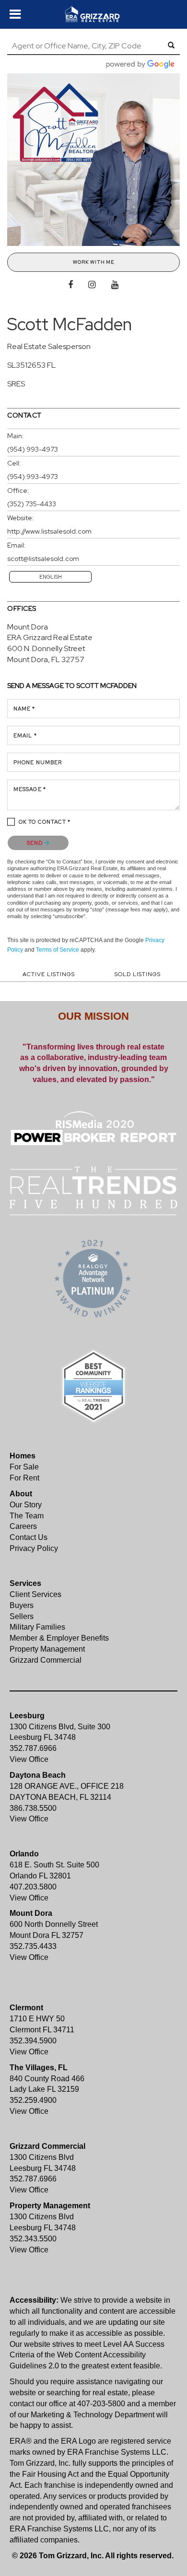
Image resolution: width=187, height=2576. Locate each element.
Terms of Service (58, 950)
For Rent (24, 1478)
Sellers (22, 1616)
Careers (23, 1526)
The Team (27, 1516)
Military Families (37, 1627)
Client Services (35, 1594)
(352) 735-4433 (32, 504)
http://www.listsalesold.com (49, 531)
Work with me (93, 262)
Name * (24, 709)
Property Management (47, 1649)
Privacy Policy (34, 1548)
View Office (29, 1759)
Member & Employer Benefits (59, 1638)
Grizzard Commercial (46, 1660)
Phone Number (38, 762)
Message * (30, 789)
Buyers (22, 1605)
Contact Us (29, 1537)
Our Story (26, 1505)
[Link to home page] (94, 14)
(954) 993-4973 (33, 449)
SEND (36, 843)
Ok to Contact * (45, 822)
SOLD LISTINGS (138, 974)
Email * (25, 735)
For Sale (24, 1467)
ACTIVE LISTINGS (49, 974)
